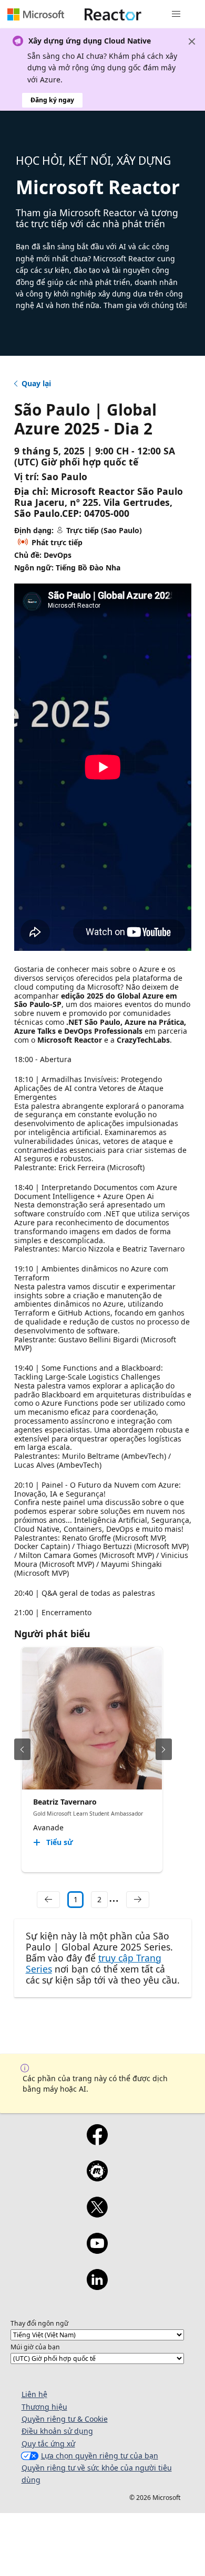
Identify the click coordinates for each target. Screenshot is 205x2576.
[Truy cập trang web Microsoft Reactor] (113, 14)
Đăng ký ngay (52, 100)
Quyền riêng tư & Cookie (65, 2419)
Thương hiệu (44, 2407)
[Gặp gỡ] (97, 2178)
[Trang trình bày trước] (22, 1749)
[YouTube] (97, 2250)
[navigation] (48, 1900)
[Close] (192, 41)
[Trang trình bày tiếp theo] (164, 1749)
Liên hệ (34, 2394)
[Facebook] (97, 2142)
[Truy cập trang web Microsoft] (36, 14)
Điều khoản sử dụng (57, 2431)
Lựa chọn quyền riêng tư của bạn (100, 2456)
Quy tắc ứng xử (48, 2444)
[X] (97, 2214)
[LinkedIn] (97, 2286)
